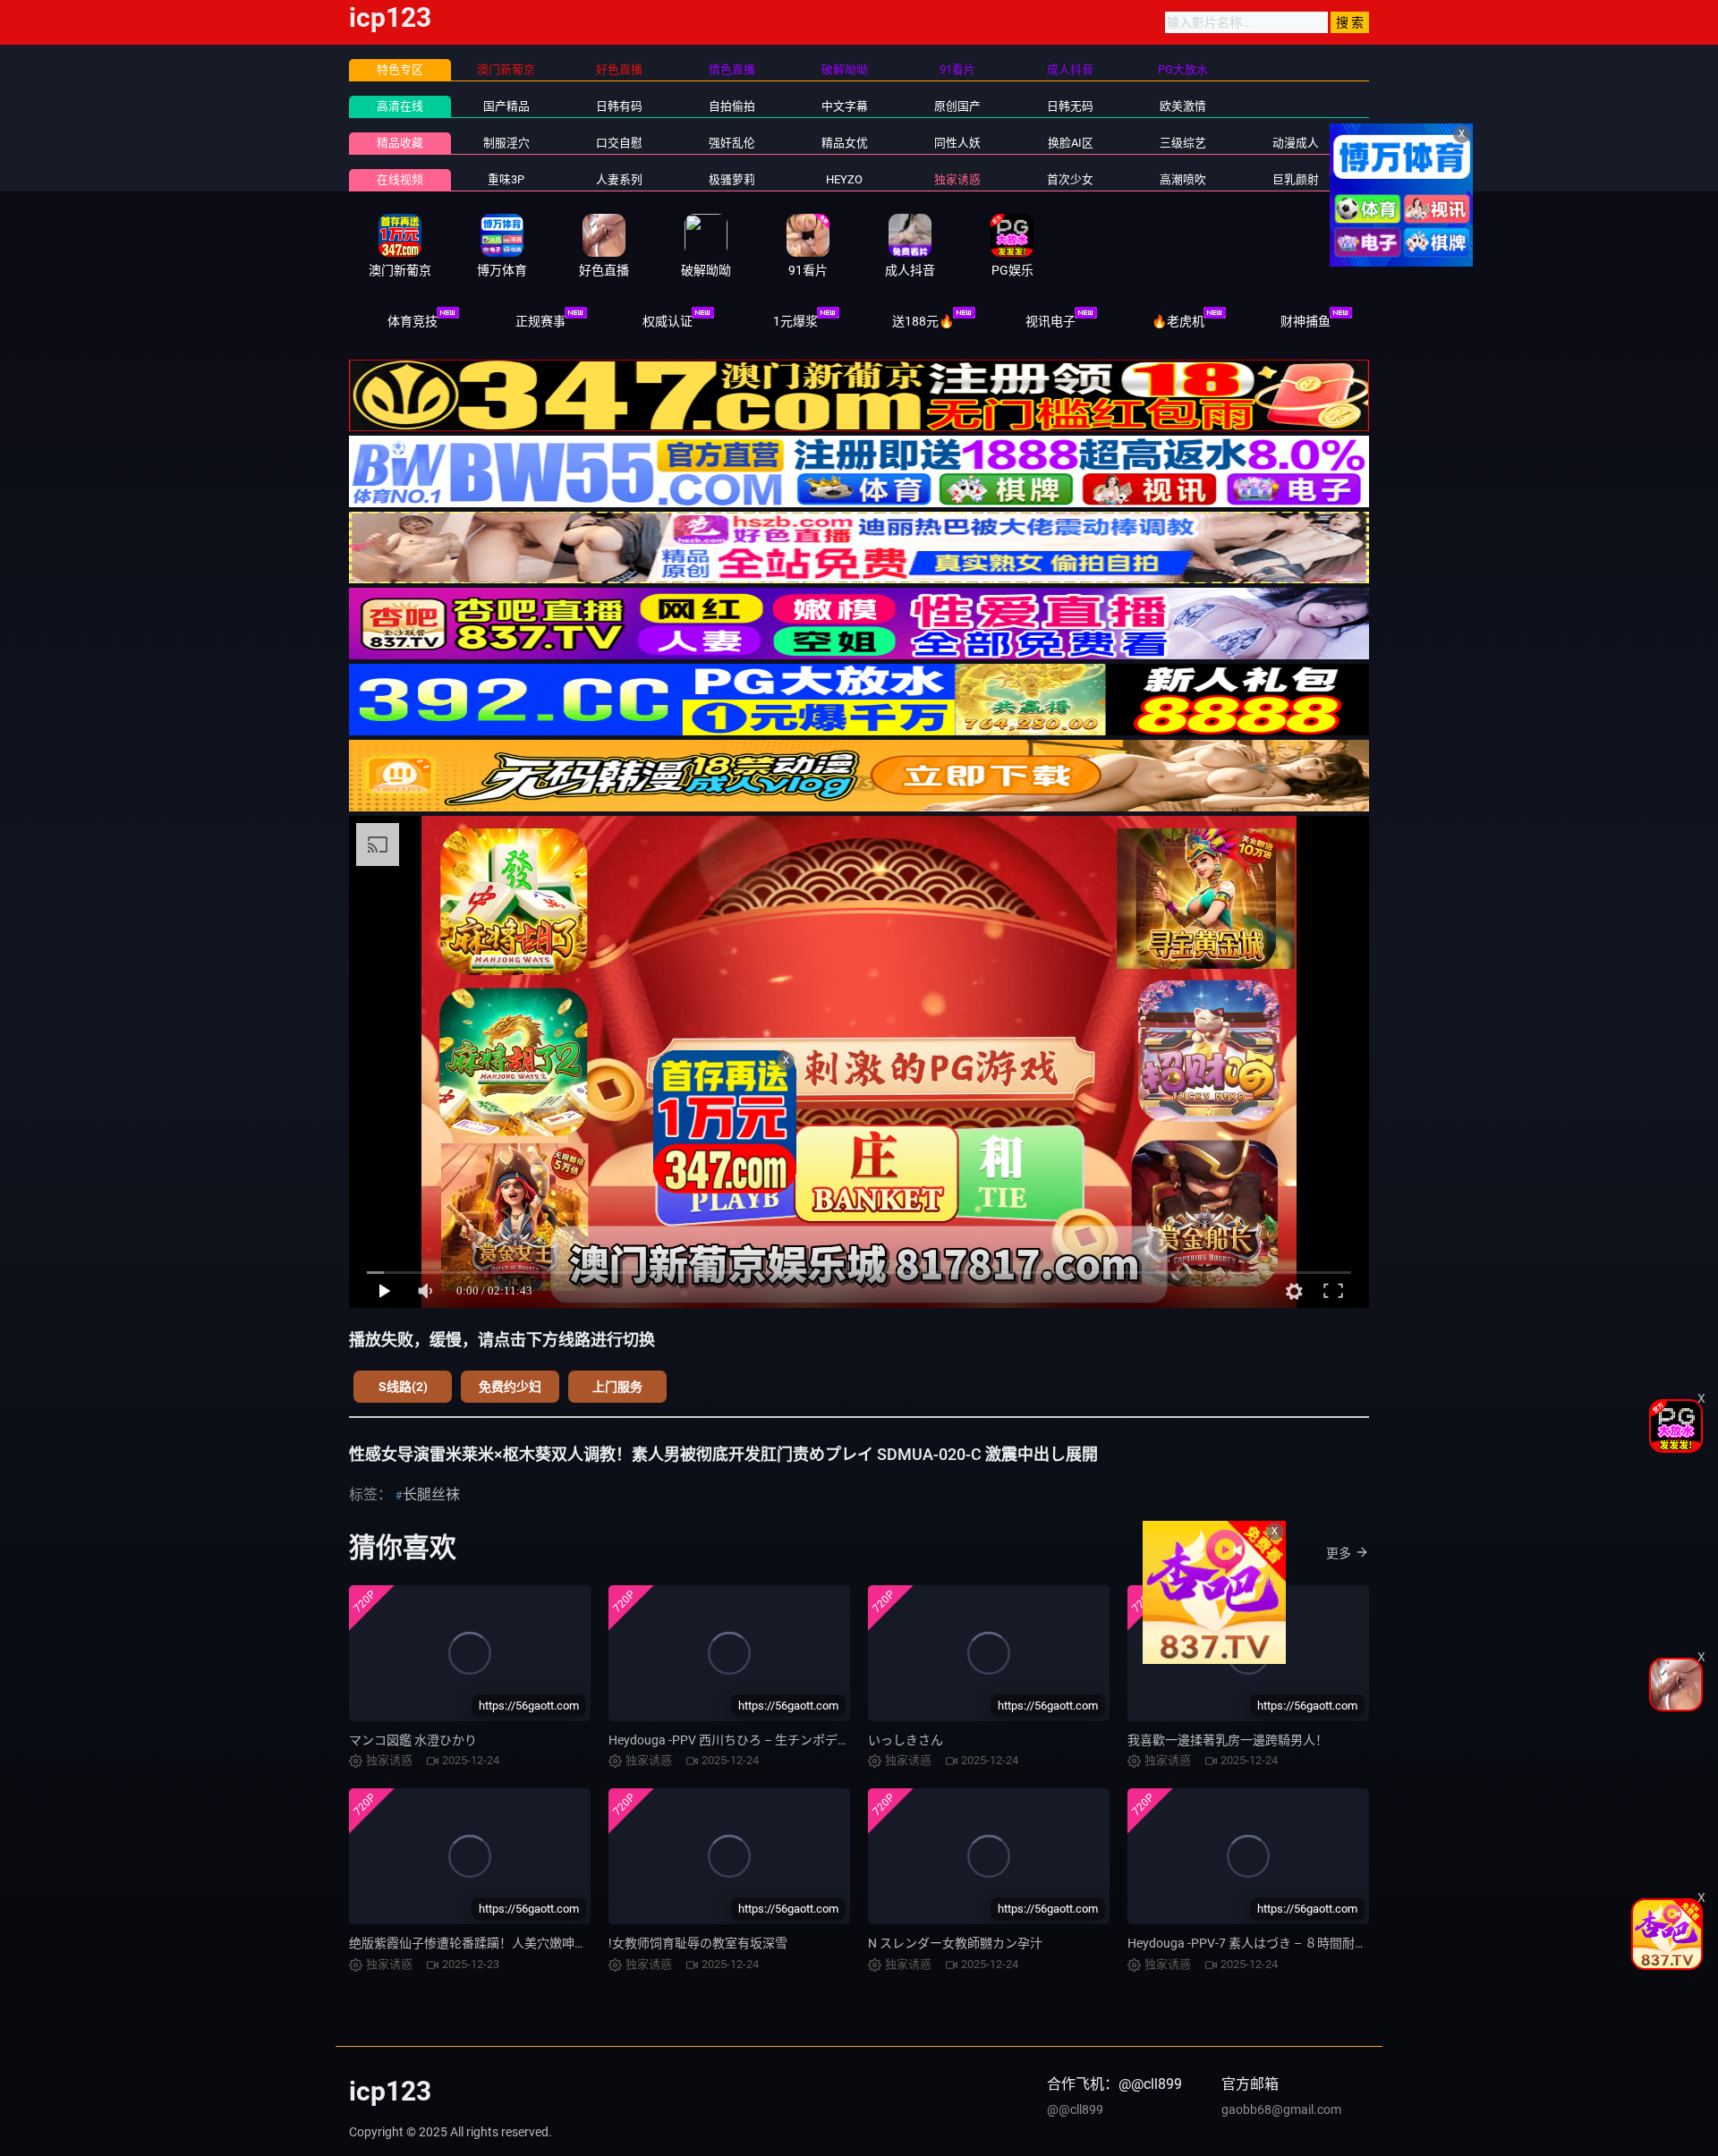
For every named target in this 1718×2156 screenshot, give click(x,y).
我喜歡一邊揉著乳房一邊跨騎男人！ (1228, 1740)
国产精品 (506, 106)
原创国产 (957, 106)
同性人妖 (957, 143)
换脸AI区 (1071, 143)
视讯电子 (1050, 321)
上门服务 (617, 1387)
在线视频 (400, 179)
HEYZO (844, 179)
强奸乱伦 (732, 143)
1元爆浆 (795, 321)
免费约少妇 (510, 1387)
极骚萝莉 (732, 179)
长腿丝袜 (431, 1494)
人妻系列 (619, 179)
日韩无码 (1070, 106)
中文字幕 (845, 106)
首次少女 (1070, 179)
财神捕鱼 (1306, 321)
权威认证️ (668, 321)
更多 (1339, 1553)
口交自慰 (619, 143)
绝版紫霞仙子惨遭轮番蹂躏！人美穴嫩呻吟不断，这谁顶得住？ (524, 1943)
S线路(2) (403, 1387)
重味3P (506, 179)
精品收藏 (400, 143)
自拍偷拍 (732, 106)
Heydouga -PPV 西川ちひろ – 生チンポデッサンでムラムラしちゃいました (816, 1740)
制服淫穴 (506, 143)
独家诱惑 (957, 179)
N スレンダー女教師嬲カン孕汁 (955, 1943)
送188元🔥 (923, 321)
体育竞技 (412, 321)
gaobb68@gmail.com (1281, 2109)
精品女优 (845, 143)
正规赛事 (540, 321)
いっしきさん (906, 1740)
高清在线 (400, 106)
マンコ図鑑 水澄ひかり (413, 1740)
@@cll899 (1075, 2109)
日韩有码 (619, 106)
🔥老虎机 (1178, 321)
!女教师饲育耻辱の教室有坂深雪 (698, 1943)
